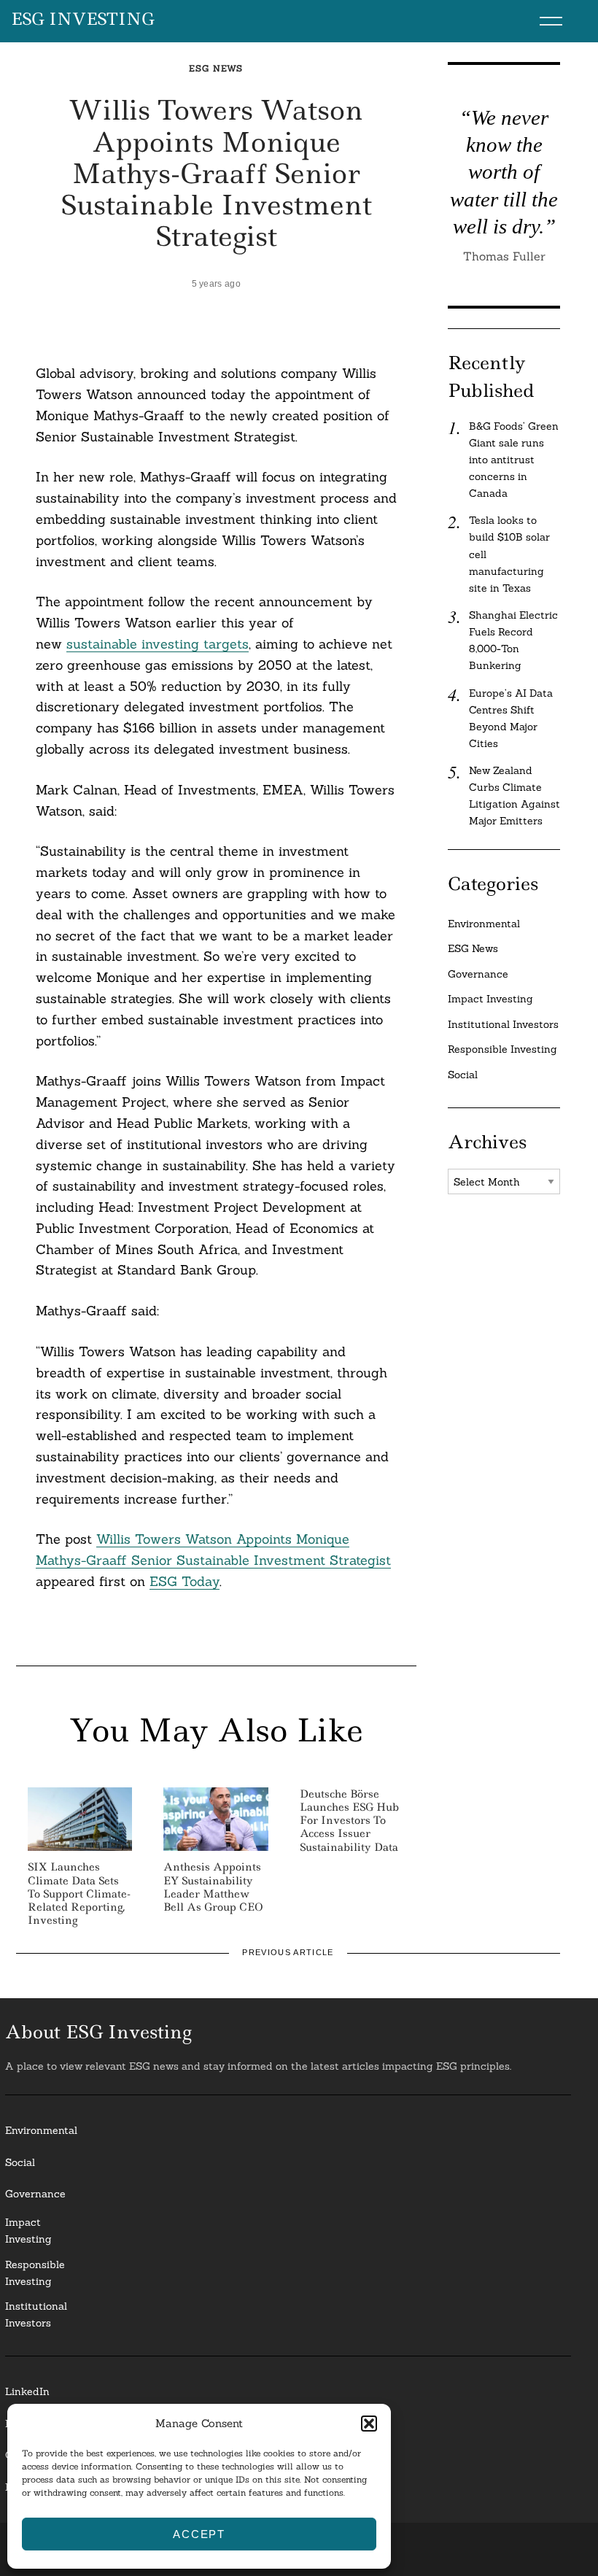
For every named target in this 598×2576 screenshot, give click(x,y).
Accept (199, 2534)
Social (463, 1075)
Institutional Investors (503, 1024)
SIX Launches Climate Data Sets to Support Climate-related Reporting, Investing (79, 1894)
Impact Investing (490, 999)
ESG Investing (83, 20)
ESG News (216, 68)
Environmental (484, 924)
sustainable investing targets (158, 644)
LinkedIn (27, 2391)
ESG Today (185, 1581)
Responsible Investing (502, 1049)
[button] (369, 2424)
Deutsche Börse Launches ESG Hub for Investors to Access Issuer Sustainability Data (349, 1821)
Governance (478, 974)
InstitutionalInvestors (36, 2314)
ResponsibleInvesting (35, 2273)
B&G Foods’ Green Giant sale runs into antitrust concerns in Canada (514, 460)
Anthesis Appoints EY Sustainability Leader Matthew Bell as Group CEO (213, 1887)
